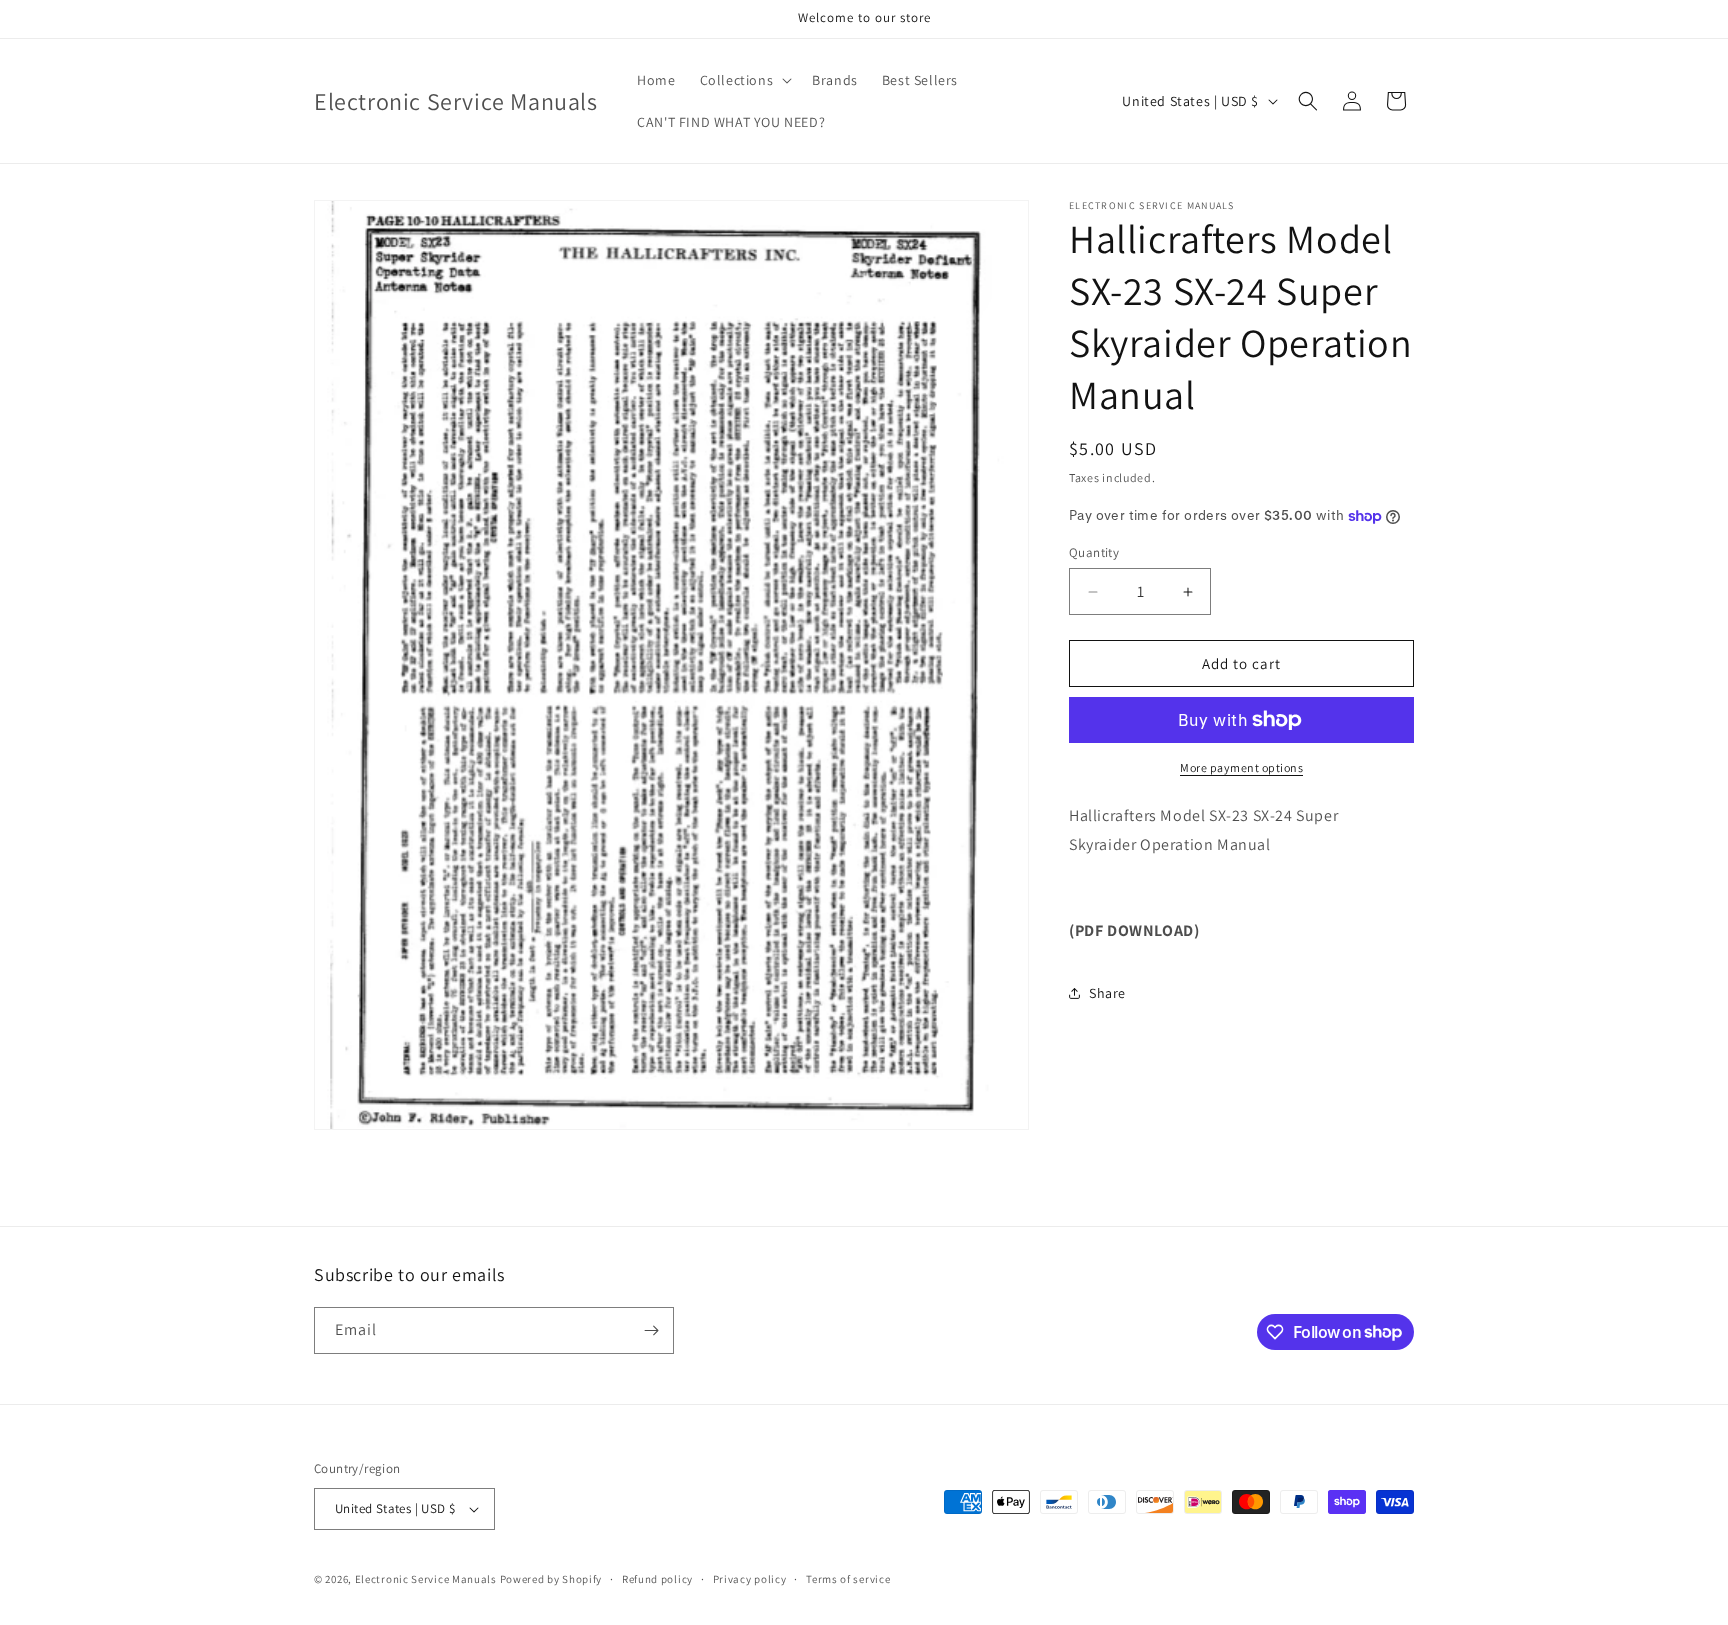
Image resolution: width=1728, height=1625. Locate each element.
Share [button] (1107, 993)
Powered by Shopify (551, 1579)
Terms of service (848, 1579)
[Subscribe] (651, 1330)
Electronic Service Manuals (426, 1579)
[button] (744, 80)
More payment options (1241, 767)
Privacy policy (750, 1579)
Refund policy (657, 1579)
